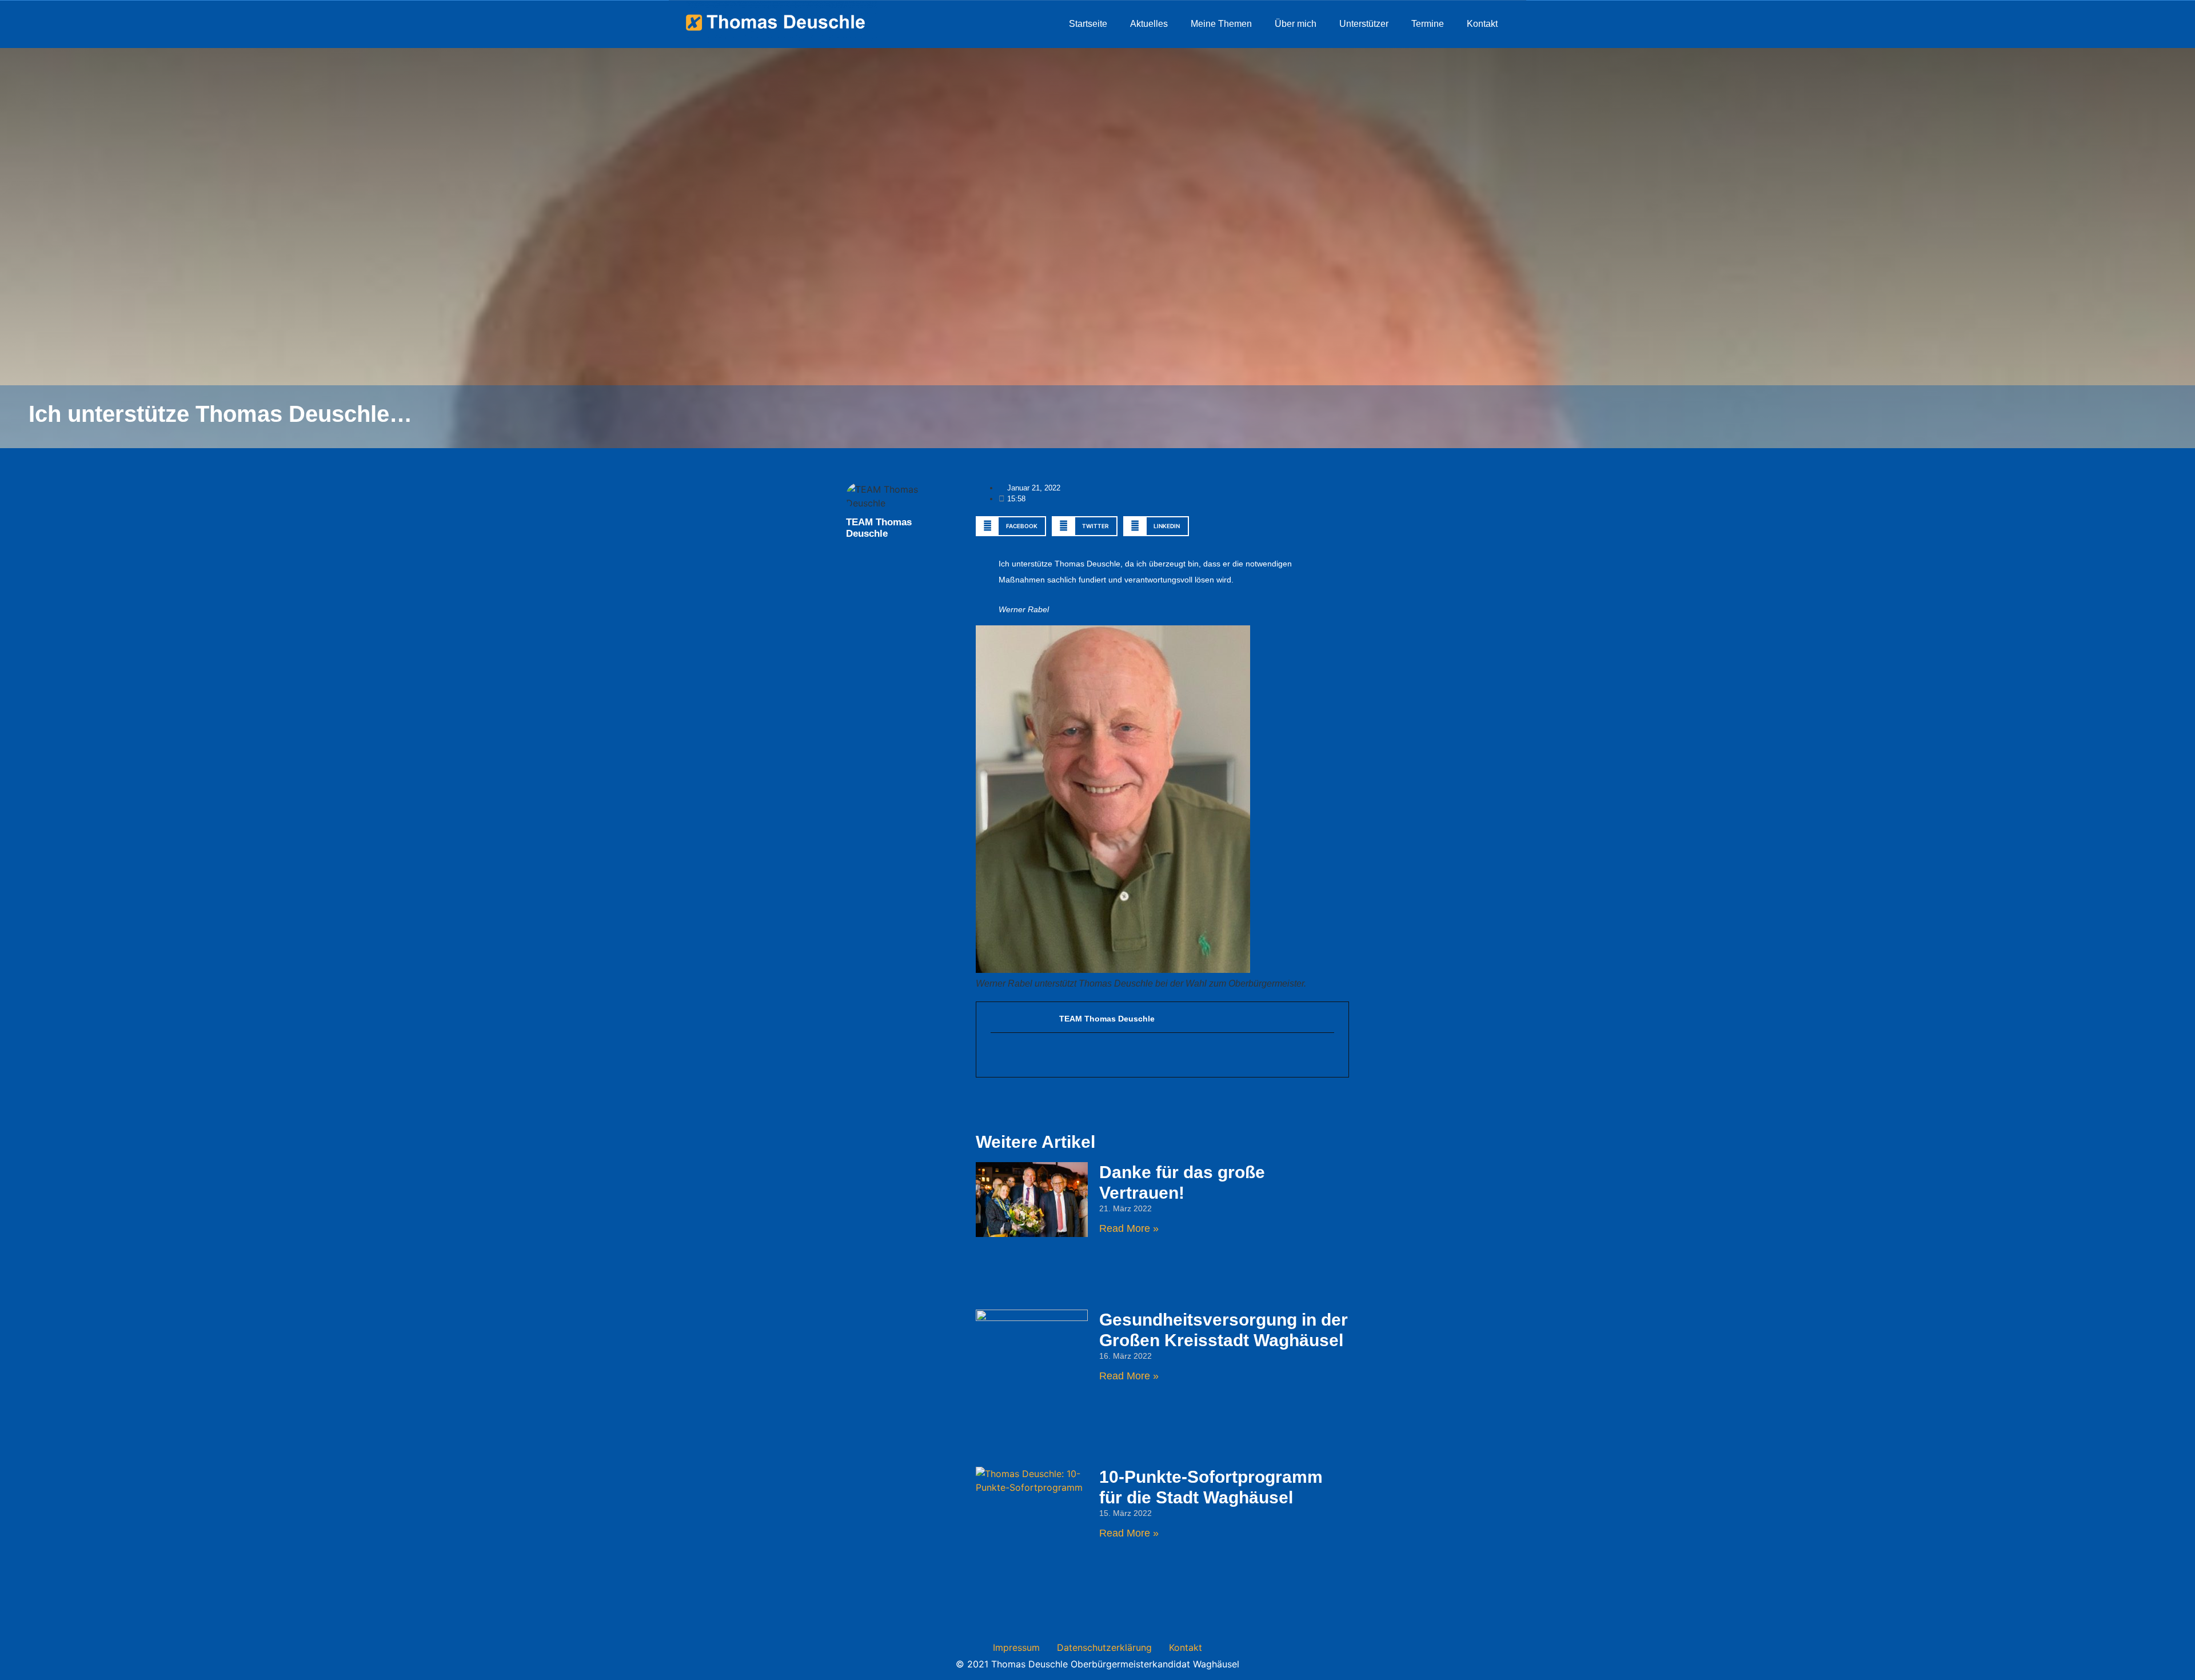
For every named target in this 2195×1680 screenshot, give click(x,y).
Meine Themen (1221, 24)
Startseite (1088, 24)
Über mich (1296, 24)
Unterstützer (1364, 24)
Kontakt (1482, 24)
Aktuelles (1149, 24)
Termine (1428, 24)
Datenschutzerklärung (1104, 1647)
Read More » (1129, 1228)
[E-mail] (997, 1055)
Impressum (1016, 1647)
